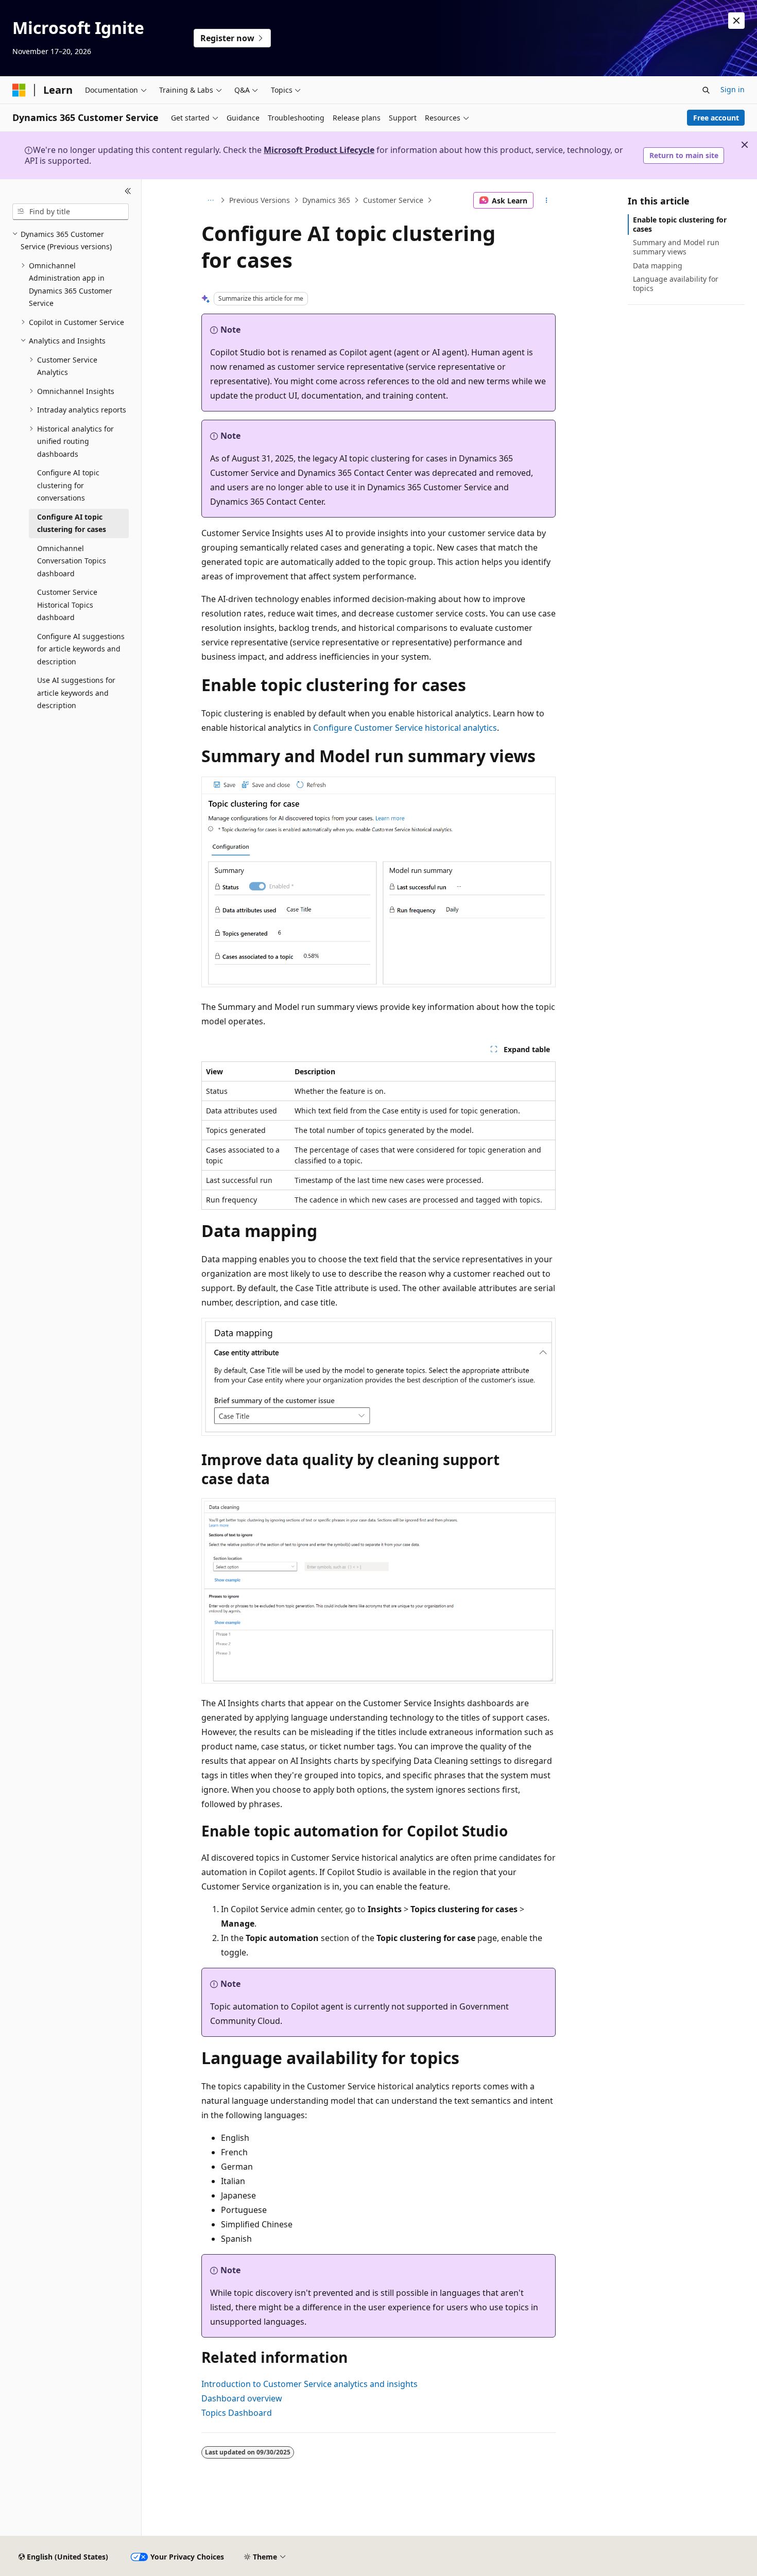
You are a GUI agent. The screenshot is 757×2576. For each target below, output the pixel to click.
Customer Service (393, 200)
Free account (716, 118)
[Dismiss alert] (736, 21)
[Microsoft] (19, 90)
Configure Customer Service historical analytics (405, 728)
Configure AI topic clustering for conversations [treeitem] (68, 485)
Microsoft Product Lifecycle (319, 150)
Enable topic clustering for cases (680, 224)
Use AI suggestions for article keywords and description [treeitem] (76, 693)
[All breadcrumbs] (210, 200)
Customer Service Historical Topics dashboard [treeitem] (67, 605)
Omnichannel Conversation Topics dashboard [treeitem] (72, 561)
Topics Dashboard (237, 2413)
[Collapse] (128, 192)
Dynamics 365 (326, 200)
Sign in (733, 89)
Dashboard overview (242, 2398)
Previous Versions (260, 200)
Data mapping (658, 265)
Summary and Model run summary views (676, 247)
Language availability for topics (676, 284)
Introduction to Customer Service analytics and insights (309, 2384)
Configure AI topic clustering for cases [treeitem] (72, 523)
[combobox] (71, 212)
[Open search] (706, 90)
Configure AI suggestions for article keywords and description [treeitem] (81, 649)
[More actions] (547, 200)
